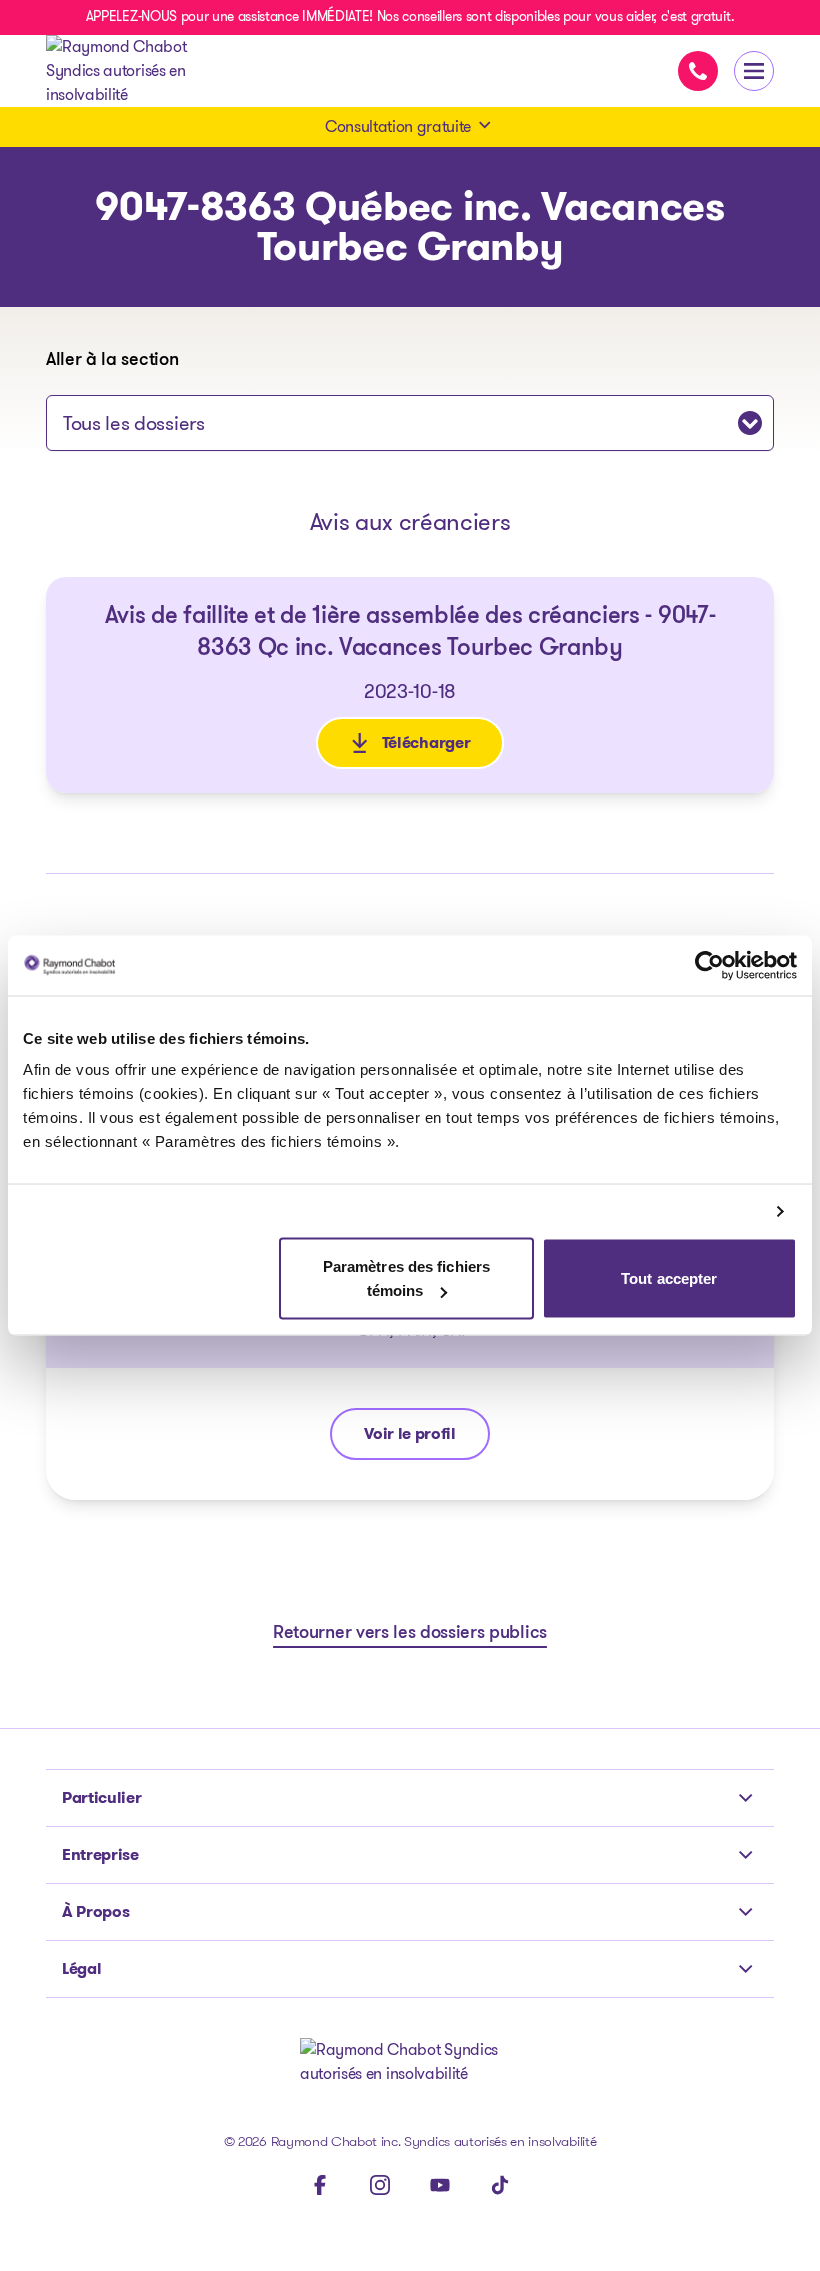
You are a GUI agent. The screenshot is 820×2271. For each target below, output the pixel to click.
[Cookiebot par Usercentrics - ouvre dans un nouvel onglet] (709, 965)
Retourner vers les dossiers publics (410, 1634)
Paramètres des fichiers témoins (406, 1278)
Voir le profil (426, 1438)
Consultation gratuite (398, 126)
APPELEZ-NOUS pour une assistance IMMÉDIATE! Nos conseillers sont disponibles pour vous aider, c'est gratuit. (410, 16)
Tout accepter (669, 1278)
